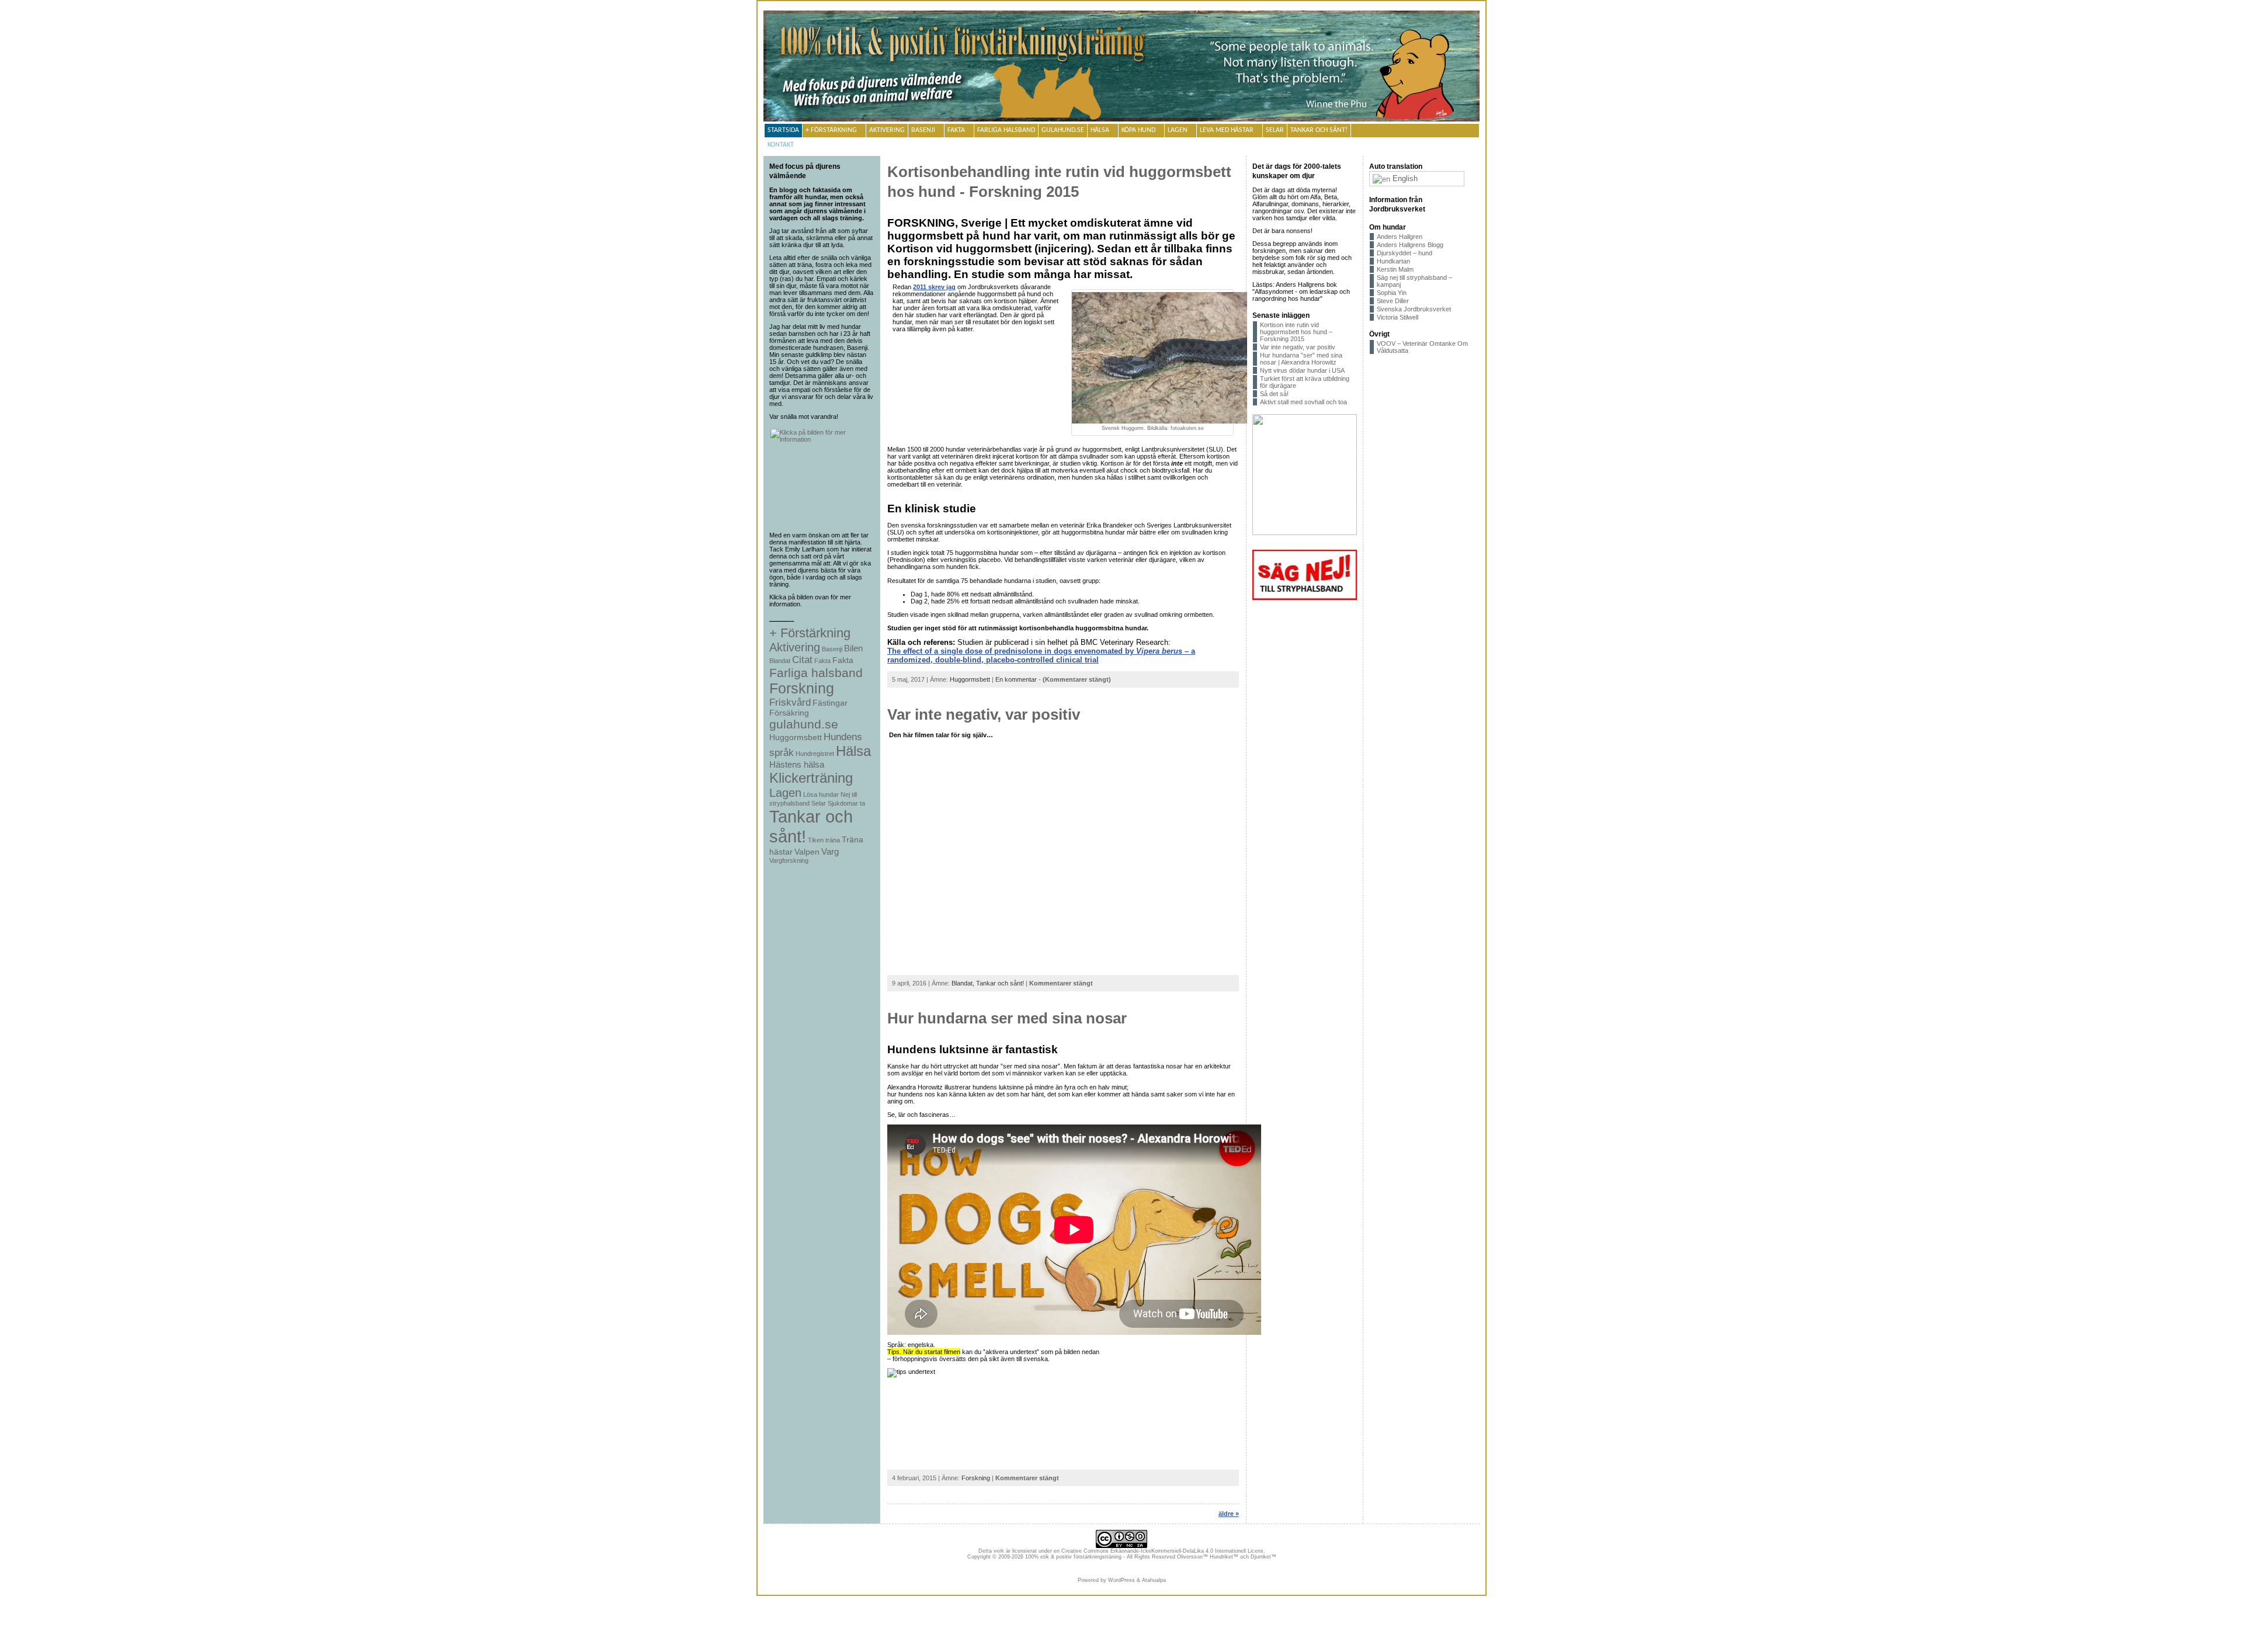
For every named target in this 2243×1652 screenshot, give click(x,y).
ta (862, 803)
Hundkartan (1393, 261)
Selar (1275, 130)
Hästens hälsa (797, 764)
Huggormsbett (796, 737)
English (1404, 178)
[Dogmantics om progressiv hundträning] (822, 477)
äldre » (1229, 1514)
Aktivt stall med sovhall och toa (1303, 402)
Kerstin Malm (1395, 269)
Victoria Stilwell (1397, 317)
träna (833, 840)
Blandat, (964, 983)
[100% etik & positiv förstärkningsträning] (1121, 67)
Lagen (1178, 130)
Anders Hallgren (1400, 237)
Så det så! (1274, 394)
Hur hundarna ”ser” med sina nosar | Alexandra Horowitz (1301, 359)
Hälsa (1100, 130)
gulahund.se (1063, 130)
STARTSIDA (783, 130)
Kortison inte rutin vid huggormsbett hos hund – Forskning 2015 (1296, 332)
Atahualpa (1154, 1580)
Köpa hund (1138, 130)
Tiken (816, 840)
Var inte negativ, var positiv (984, 714)
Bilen (853, 648)
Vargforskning (789, 860)
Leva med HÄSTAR (1227, 130)
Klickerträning (811, 778)
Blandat (780, 661)
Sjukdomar (843, 803)
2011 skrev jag (934, 287)
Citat (802, 660)
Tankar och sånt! (1319, 130)
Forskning (802, 688)
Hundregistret (815, 754)
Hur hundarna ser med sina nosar (1007, 1018)
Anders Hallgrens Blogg (1410, 245)
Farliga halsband (1006, 130)
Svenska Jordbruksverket (1414, 309)
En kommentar (1016, 679)
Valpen (807, 852)
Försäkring (789, 713)
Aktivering (887, 130)
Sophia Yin (1392, 293)
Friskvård (790, 702)
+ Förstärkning (831, 130)
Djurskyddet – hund (1405, 253)
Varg (830, 851)
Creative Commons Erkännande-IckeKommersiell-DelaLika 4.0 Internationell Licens (1162, 1551)
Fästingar (830, 703)
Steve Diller (1393, 301)
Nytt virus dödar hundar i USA (1302, 370)
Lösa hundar (821, 794)
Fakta (956, 130)
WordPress (1121, 1580)
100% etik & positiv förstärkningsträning (1073, 1557)
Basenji (923, 130)
